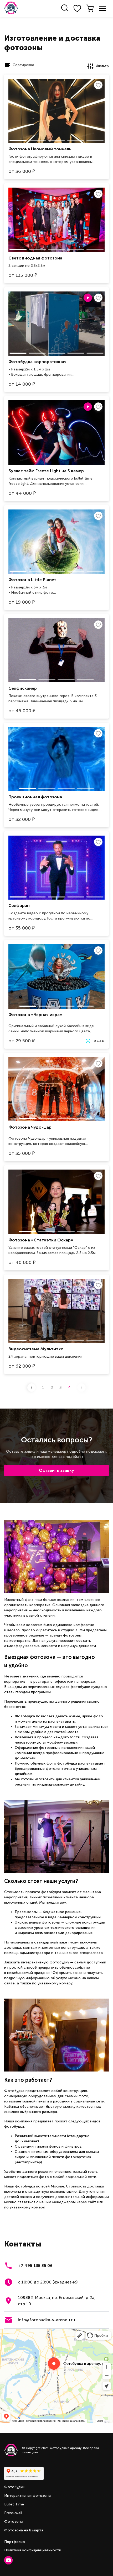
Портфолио (15, 2542)
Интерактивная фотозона (27, 2496)
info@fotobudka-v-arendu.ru (46, 2320)
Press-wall (13, 2513)
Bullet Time (14, 2504)
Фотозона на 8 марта (24, 2530)
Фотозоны (14, 2522)
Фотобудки (14, 2487)
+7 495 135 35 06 (35, 2266)
